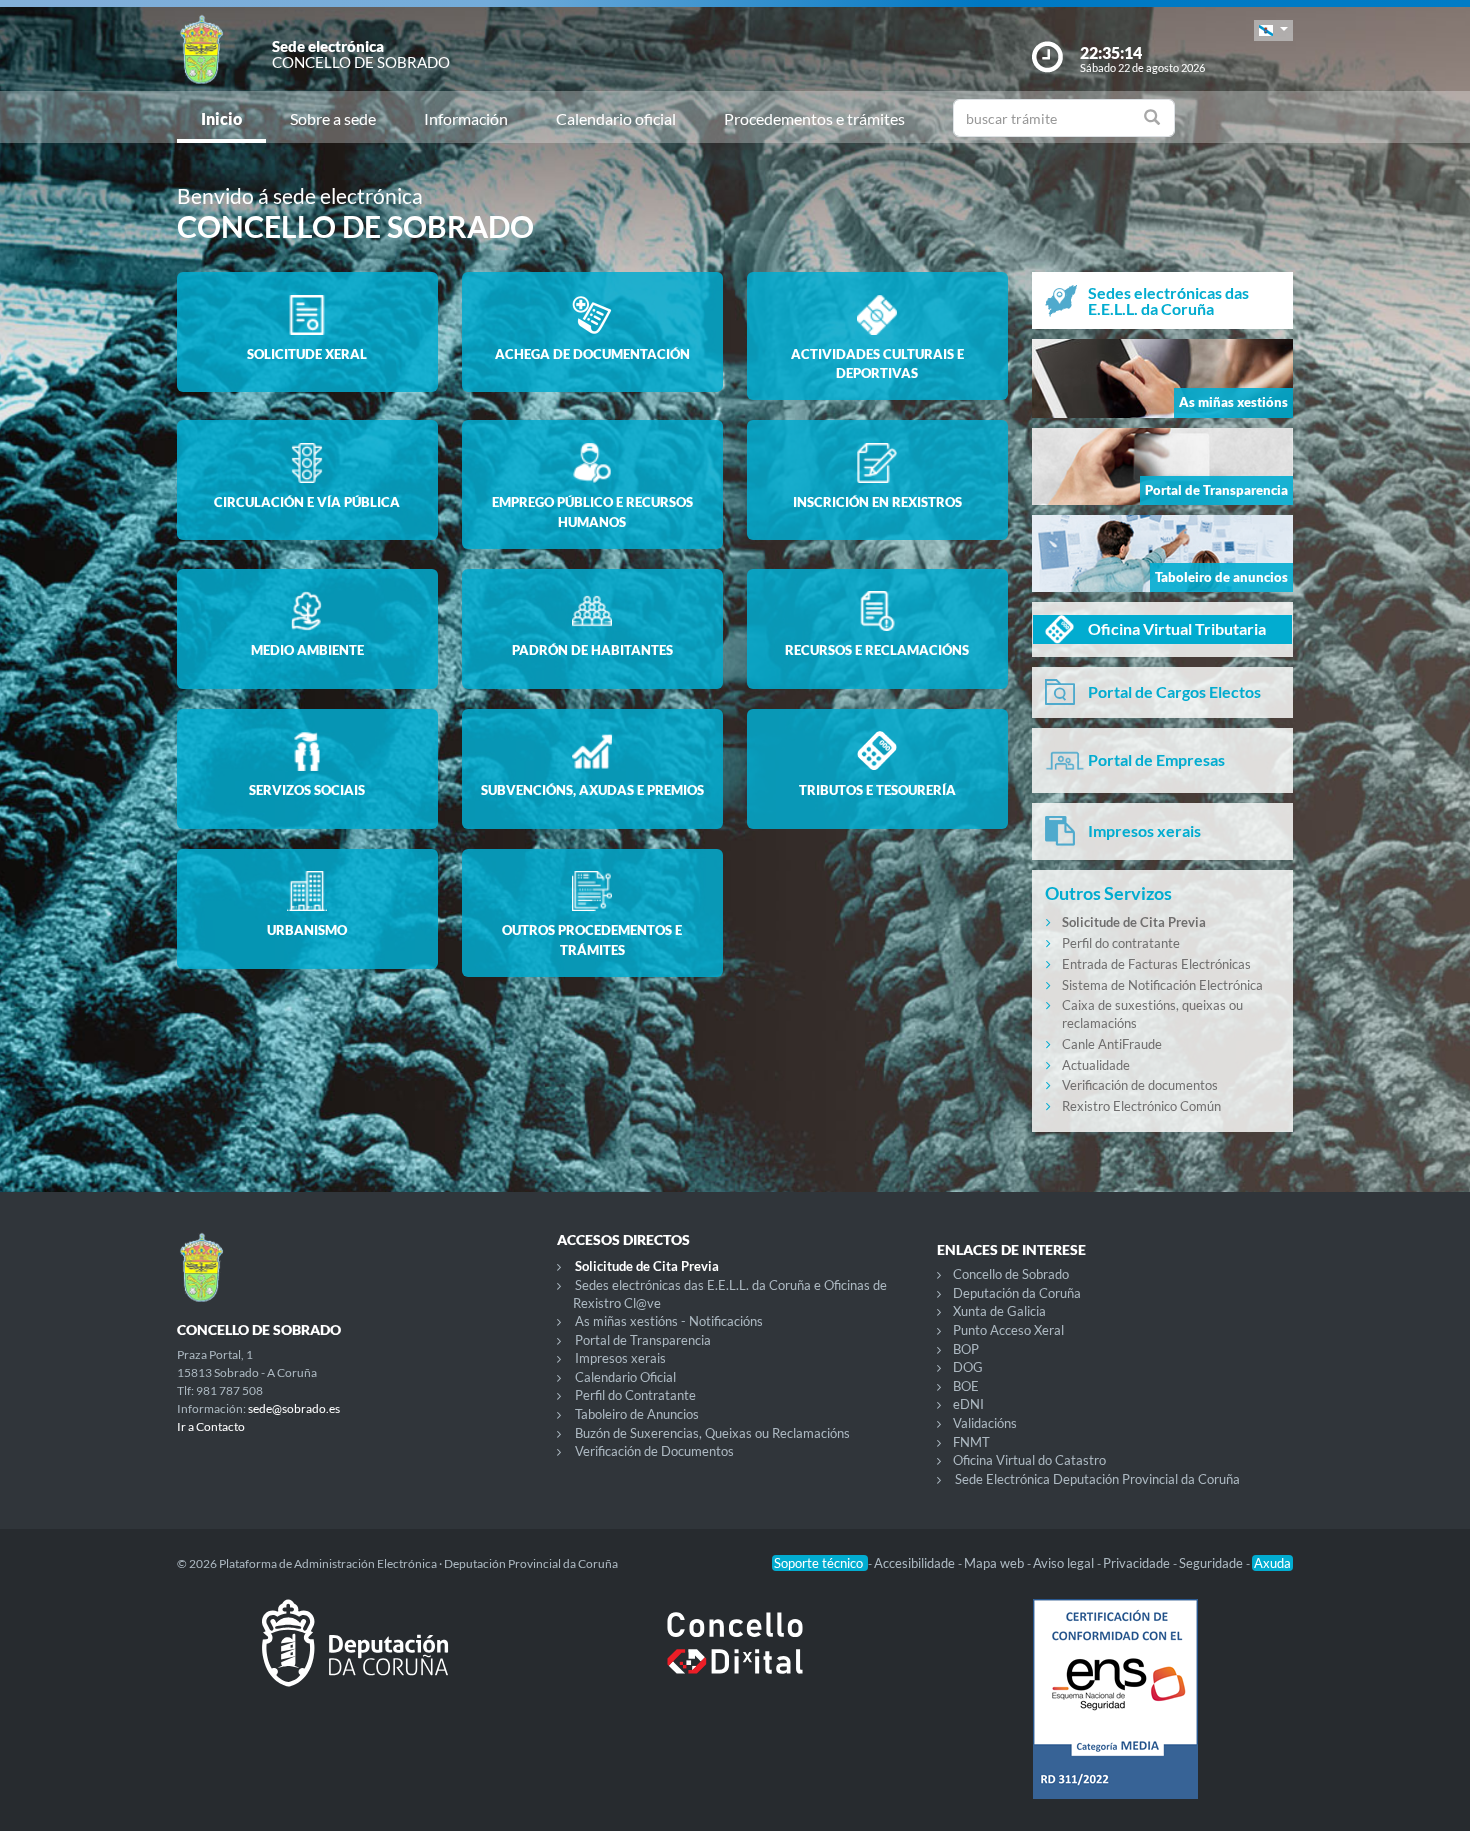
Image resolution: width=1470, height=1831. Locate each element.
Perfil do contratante (1121, 943)
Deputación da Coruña (1017, 1293)
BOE (966, 1386)
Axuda (1272, 1563)
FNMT (971, 1442)
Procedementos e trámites (814, 118)
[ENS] (1115, 1715)
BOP (966, 1349)
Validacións (985, 1423)
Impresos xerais (620, 1358)
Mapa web (995, 1563)
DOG (968, 1367)
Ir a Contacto (211, 1426)
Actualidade (1096, 1065)
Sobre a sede (333, 118)
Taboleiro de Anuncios (637, 1414)
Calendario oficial (616, 118)
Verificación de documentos (1140, 1085)
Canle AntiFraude (1112, 1044)
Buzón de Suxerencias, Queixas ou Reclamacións (712, 1433)
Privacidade (1138, 1563)
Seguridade (1212, 1563)
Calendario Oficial (625, 1377)
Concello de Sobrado (1011, 1274)
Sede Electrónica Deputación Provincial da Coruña (1097, 1479)
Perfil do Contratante (635, 1395)
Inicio (221, 118)
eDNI (968, 1404)
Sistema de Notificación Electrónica (1162, 985)
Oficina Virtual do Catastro (1029, 1460)
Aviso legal (1065, 1563)
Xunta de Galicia (999, 1311)
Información (466, 118)
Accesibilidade (916, 1563)
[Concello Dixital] (735, 1659)
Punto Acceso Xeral (1008, 1330)
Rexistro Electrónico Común (1141, 1106)
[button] (1273, 30)
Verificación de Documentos (654, 1451)
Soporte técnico (820, 1563)
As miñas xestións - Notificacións (669, 1321)
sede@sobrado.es (294, 1408)
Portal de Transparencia (643, 1340)
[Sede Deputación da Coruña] (355, 1659)
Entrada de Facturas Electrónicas (1156, 964)
